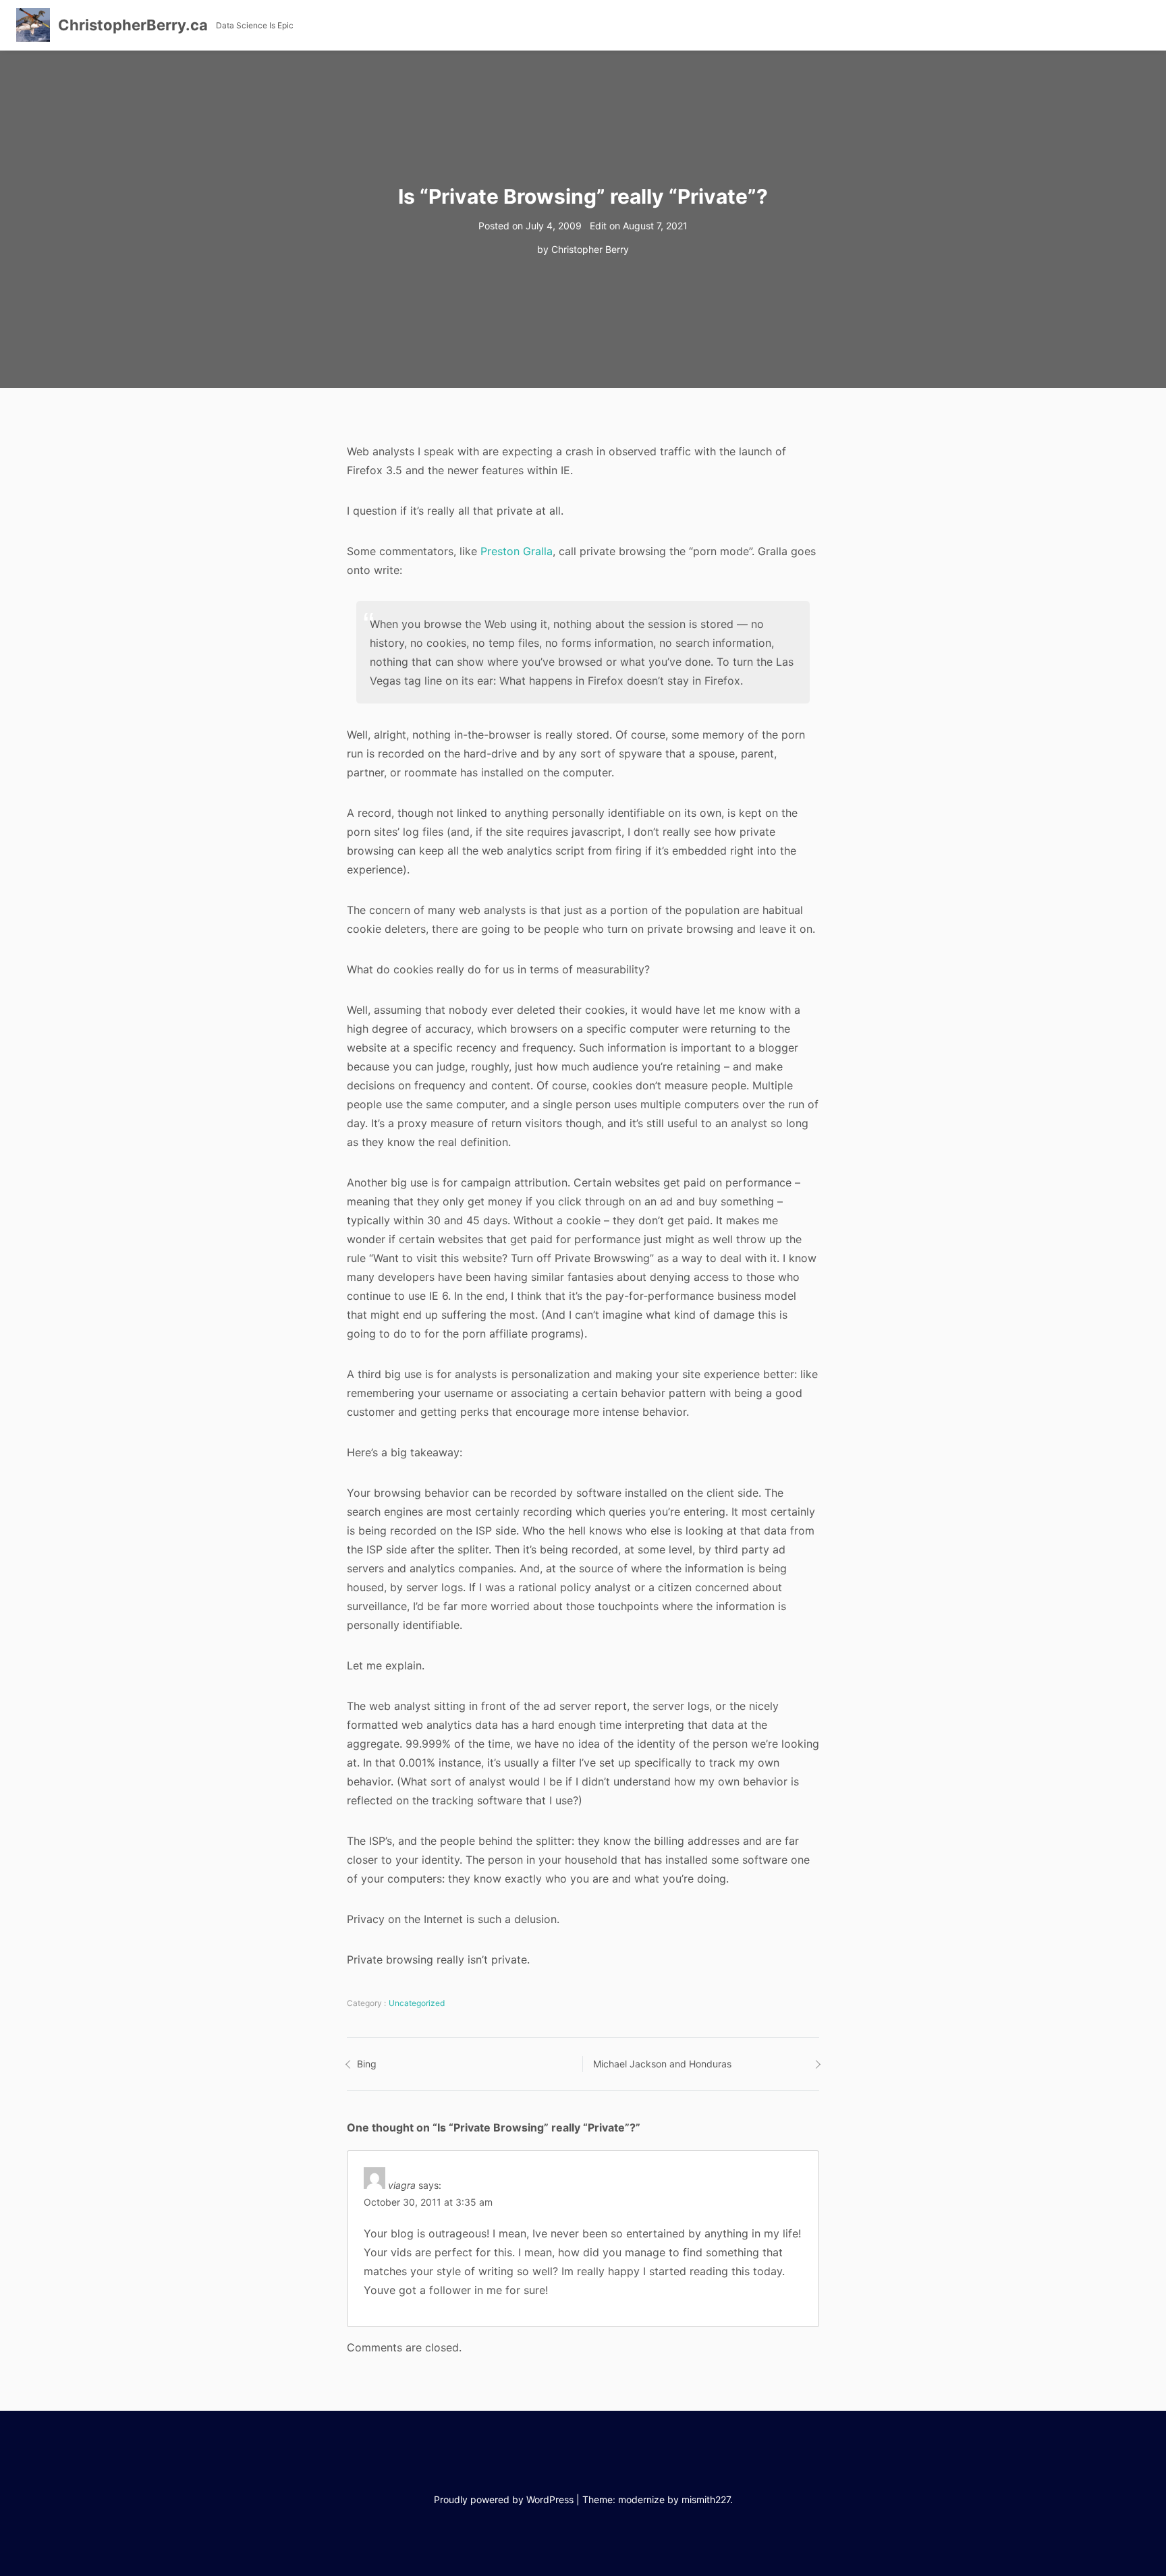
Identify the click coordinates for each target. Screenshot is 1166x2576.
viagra (402, 2185)
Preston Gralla (517, 551)
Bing (367, 2064)
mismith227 (706, 2499)
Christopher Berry (590, 249)
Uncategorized (417, 2003)
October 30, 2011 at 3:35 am (428, 2202)
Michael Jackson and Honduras (662, 2064)
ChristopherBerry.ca (133, 25)
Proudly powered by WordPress (504, 2499)
